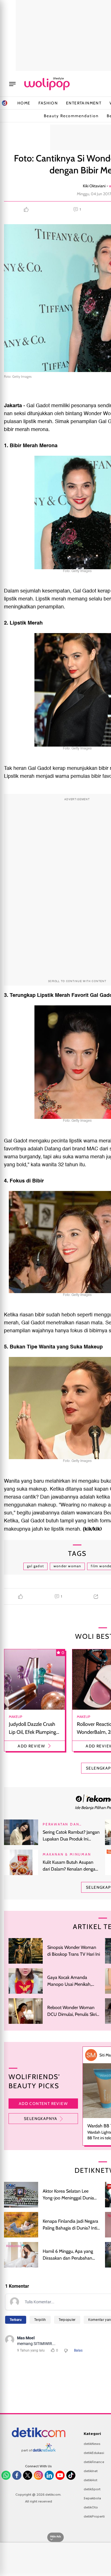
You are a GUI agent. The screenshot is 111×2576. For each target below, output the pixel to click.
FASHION (48, 103)
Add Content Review (43, 2104)
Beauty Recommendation (71, 116)
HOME (24, 103)
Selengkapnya (41, 2119)
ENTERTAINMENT (84, 103)
